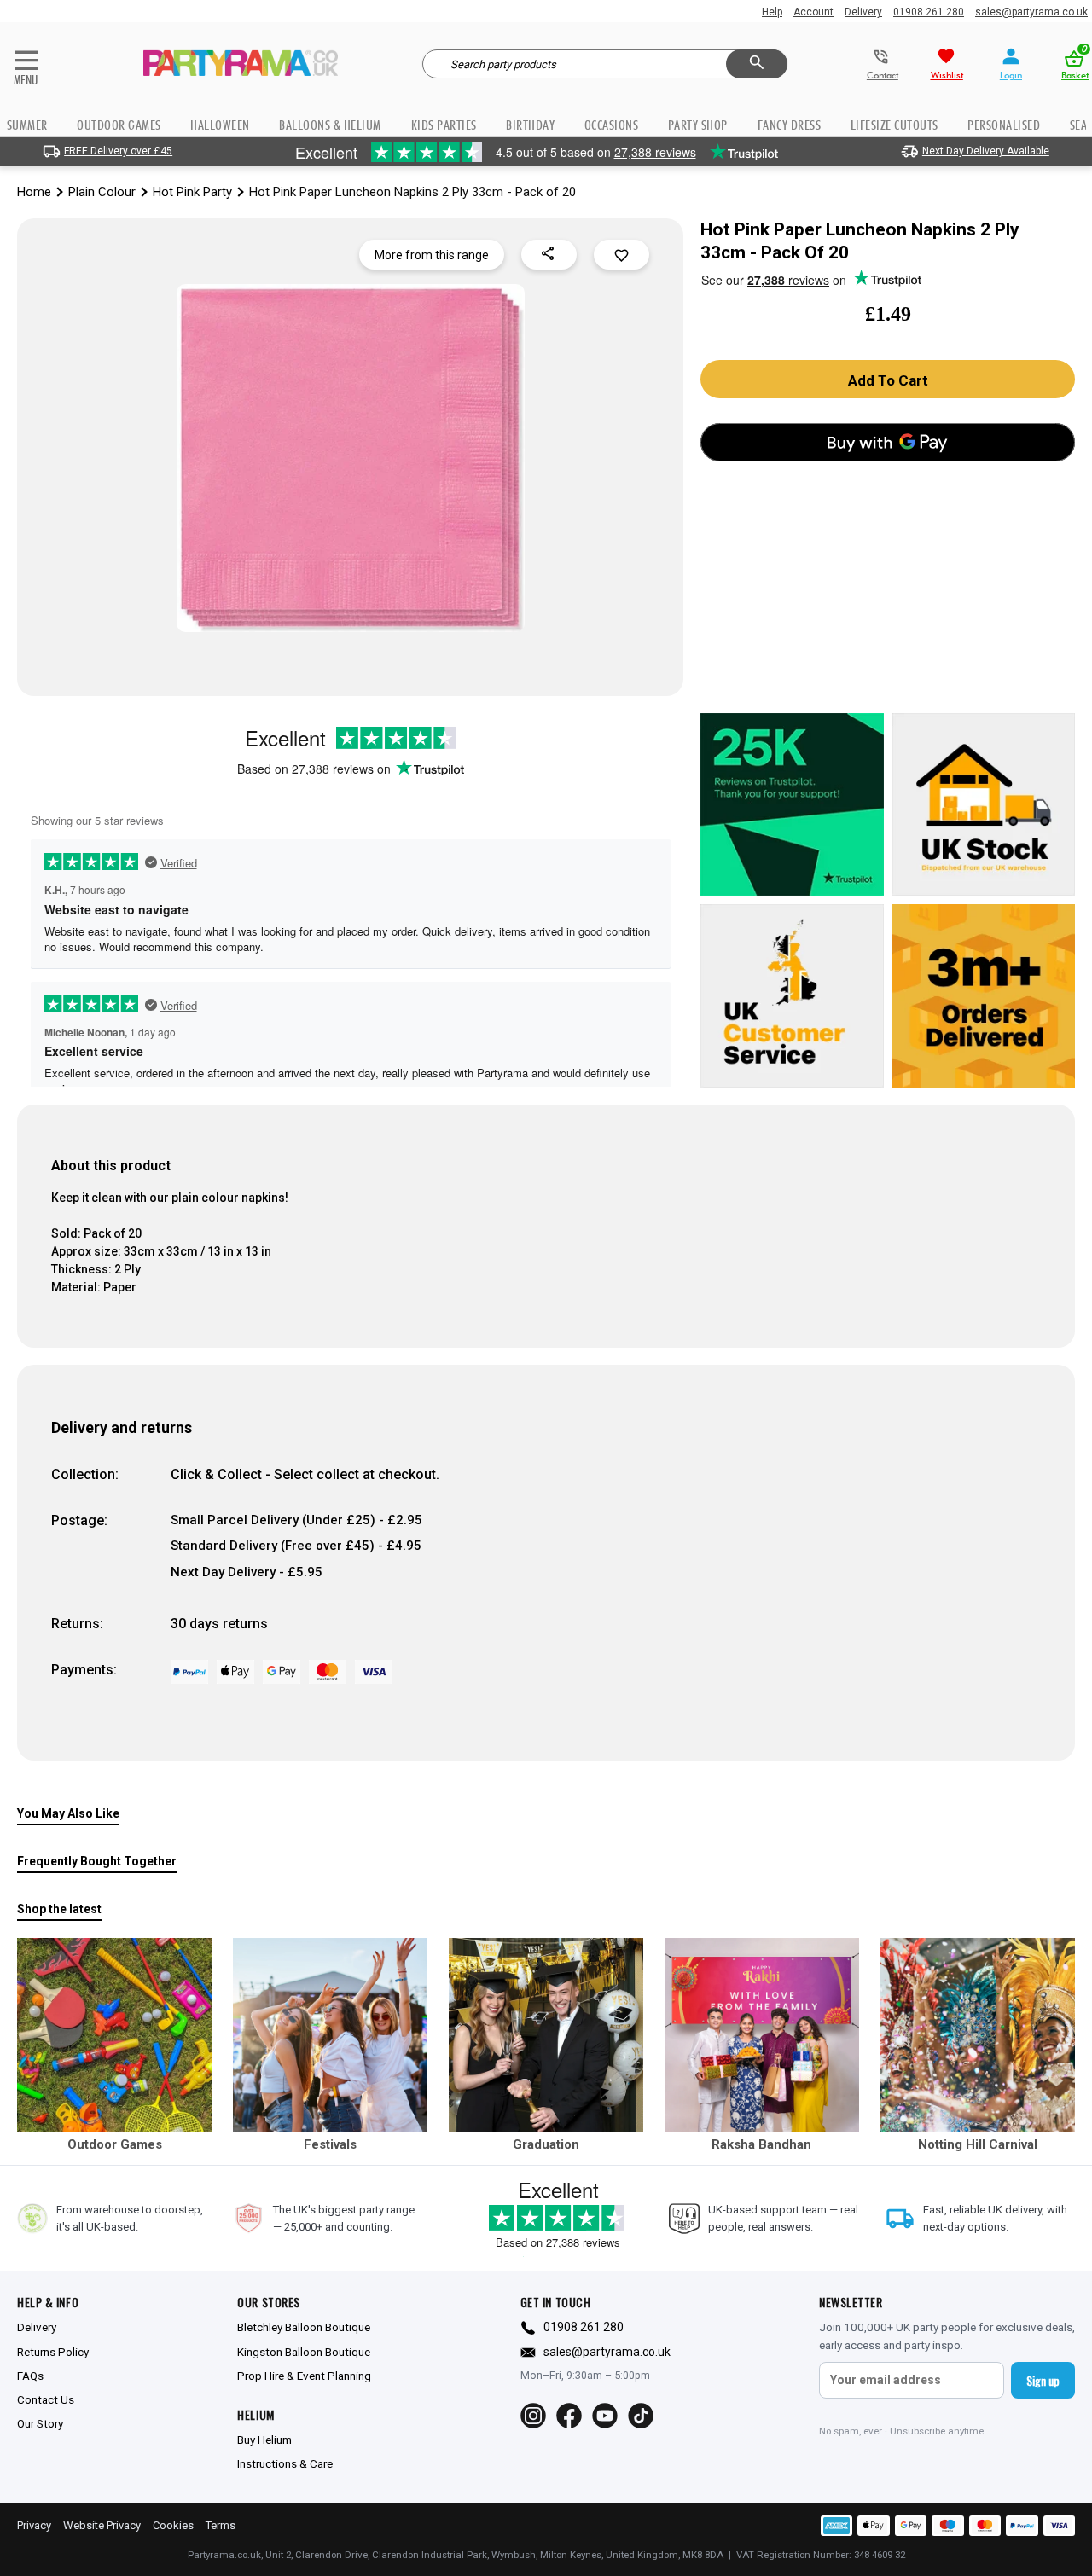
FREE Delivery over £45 (118, 151)
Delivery (863, 12)
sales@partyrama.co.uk (1031, 12)
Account (813, 12)
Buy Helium (264, 2440)
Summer (27, 125)
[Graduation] (546, 2035)
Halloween (220, 125)
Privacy (34, 2525)
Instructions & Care (285, 2463)
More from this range (432, 255)
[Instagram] (533, 2416)
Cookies (173, 2525)
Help (772, 12)
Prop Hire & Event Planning (304, 2376)
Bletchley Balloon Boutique (304, 2327)
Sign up (1043, 2380)
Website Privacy (102, 2525)
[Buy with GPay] (888, 442)
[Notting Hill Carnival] (978, 2035)
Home (34, 192)
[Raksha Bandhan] (762, 2035)
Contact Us (46, 2399)
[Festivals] (330, 2035)
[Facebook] (569, 2416)
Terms (221, 2525)
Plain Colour (102, 192)
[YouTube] (605, 2416)
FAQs (30, 2376)
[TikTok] (641, 2416)
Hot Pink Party (192, 192)
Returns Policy (53, 2352)
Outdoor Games (119, 125)
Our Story (40, 2423)
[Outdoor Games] (114, 2035)
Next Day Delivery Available (986, 151)
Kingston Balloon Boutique (304, 2352)
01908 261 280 (929, 12)
